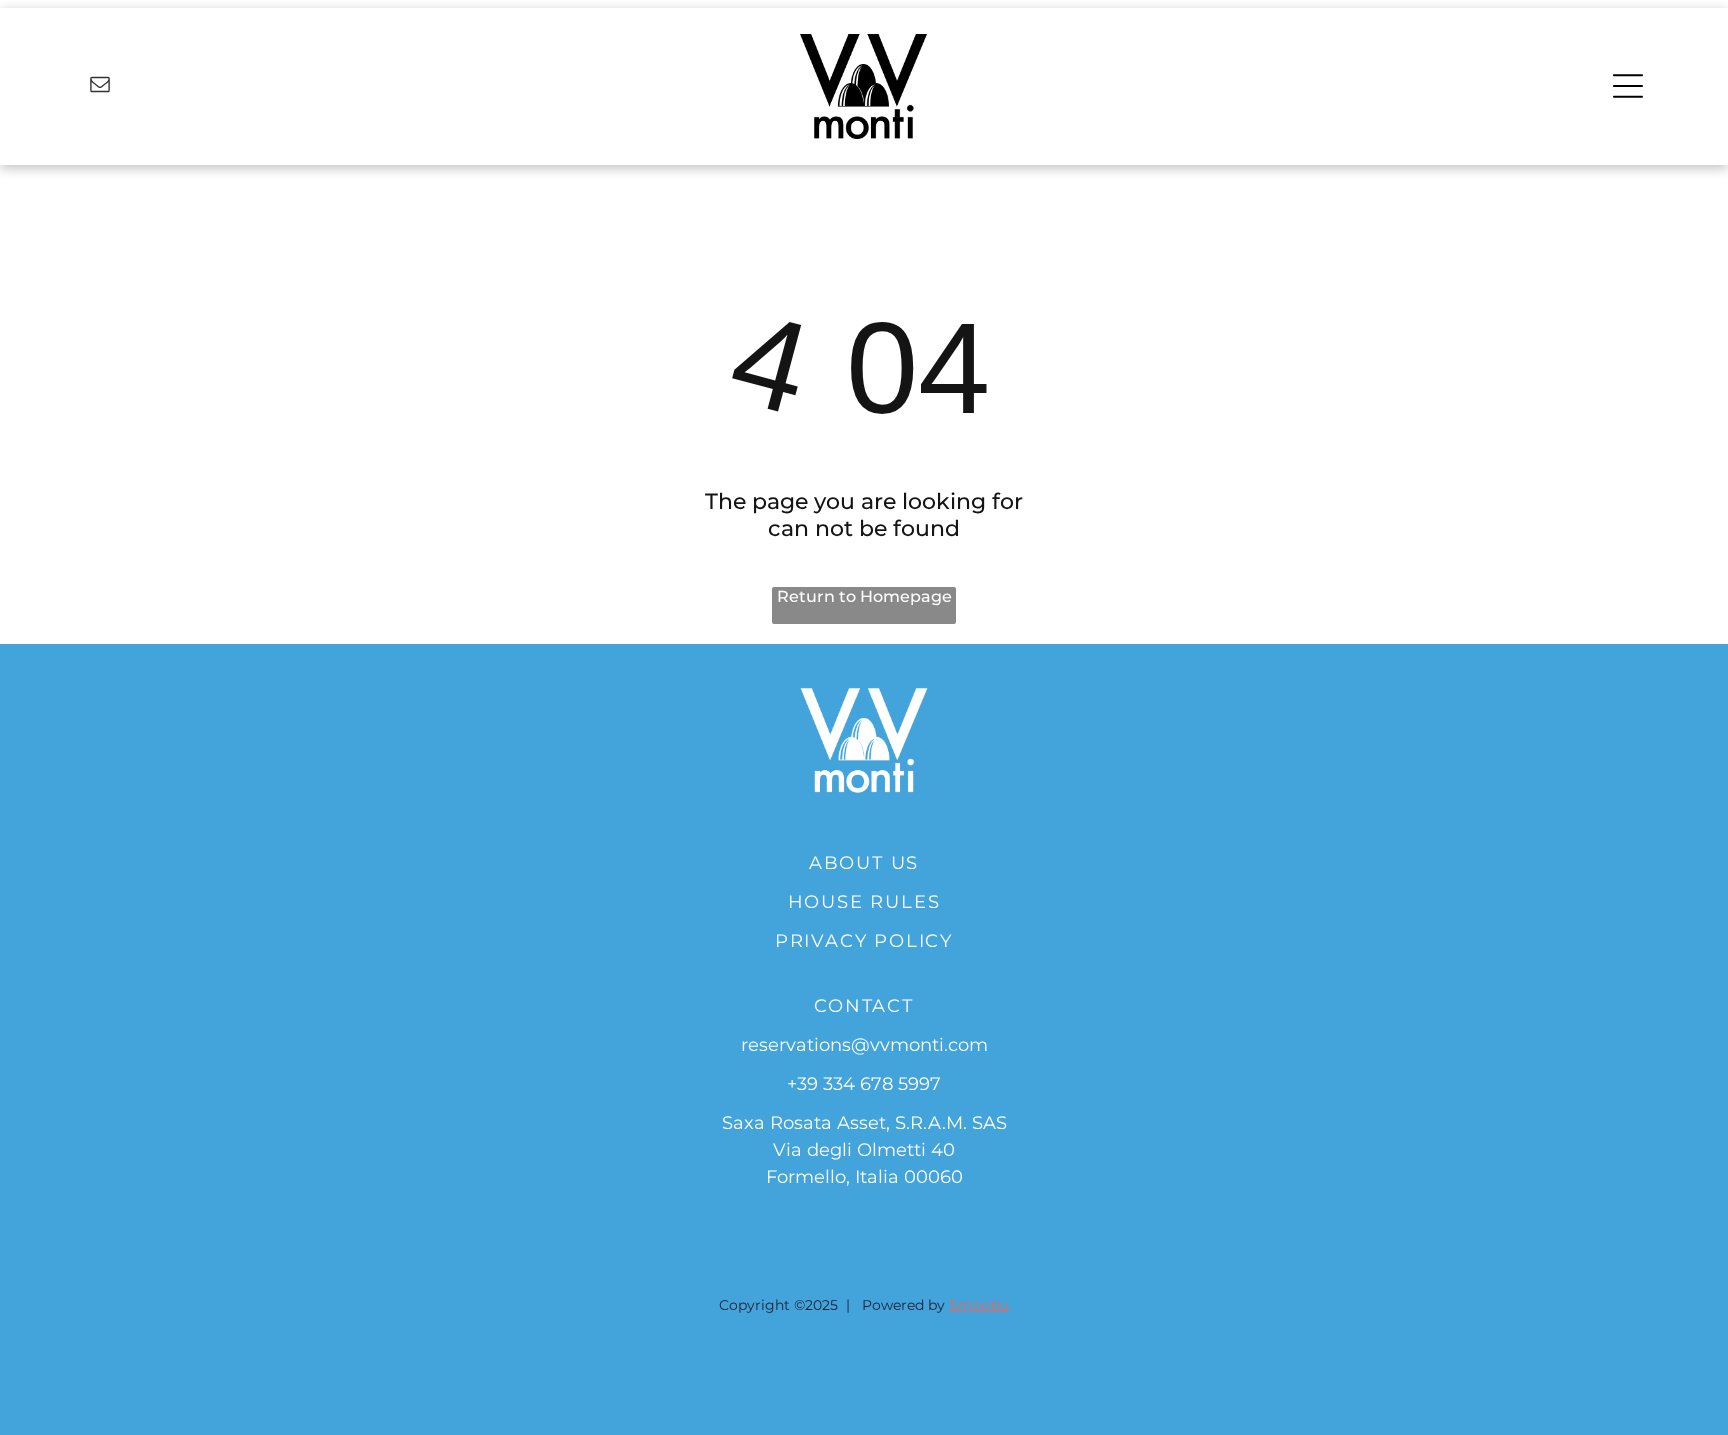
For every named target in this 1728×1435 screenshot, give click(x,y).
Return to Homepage (864, 596)
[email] (100, 86)
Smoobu (979, 1305)
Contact (864, 1006)
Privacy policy (864, 941)
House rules (864, 902)
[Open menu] (1628, 86)
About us (864, 863)
